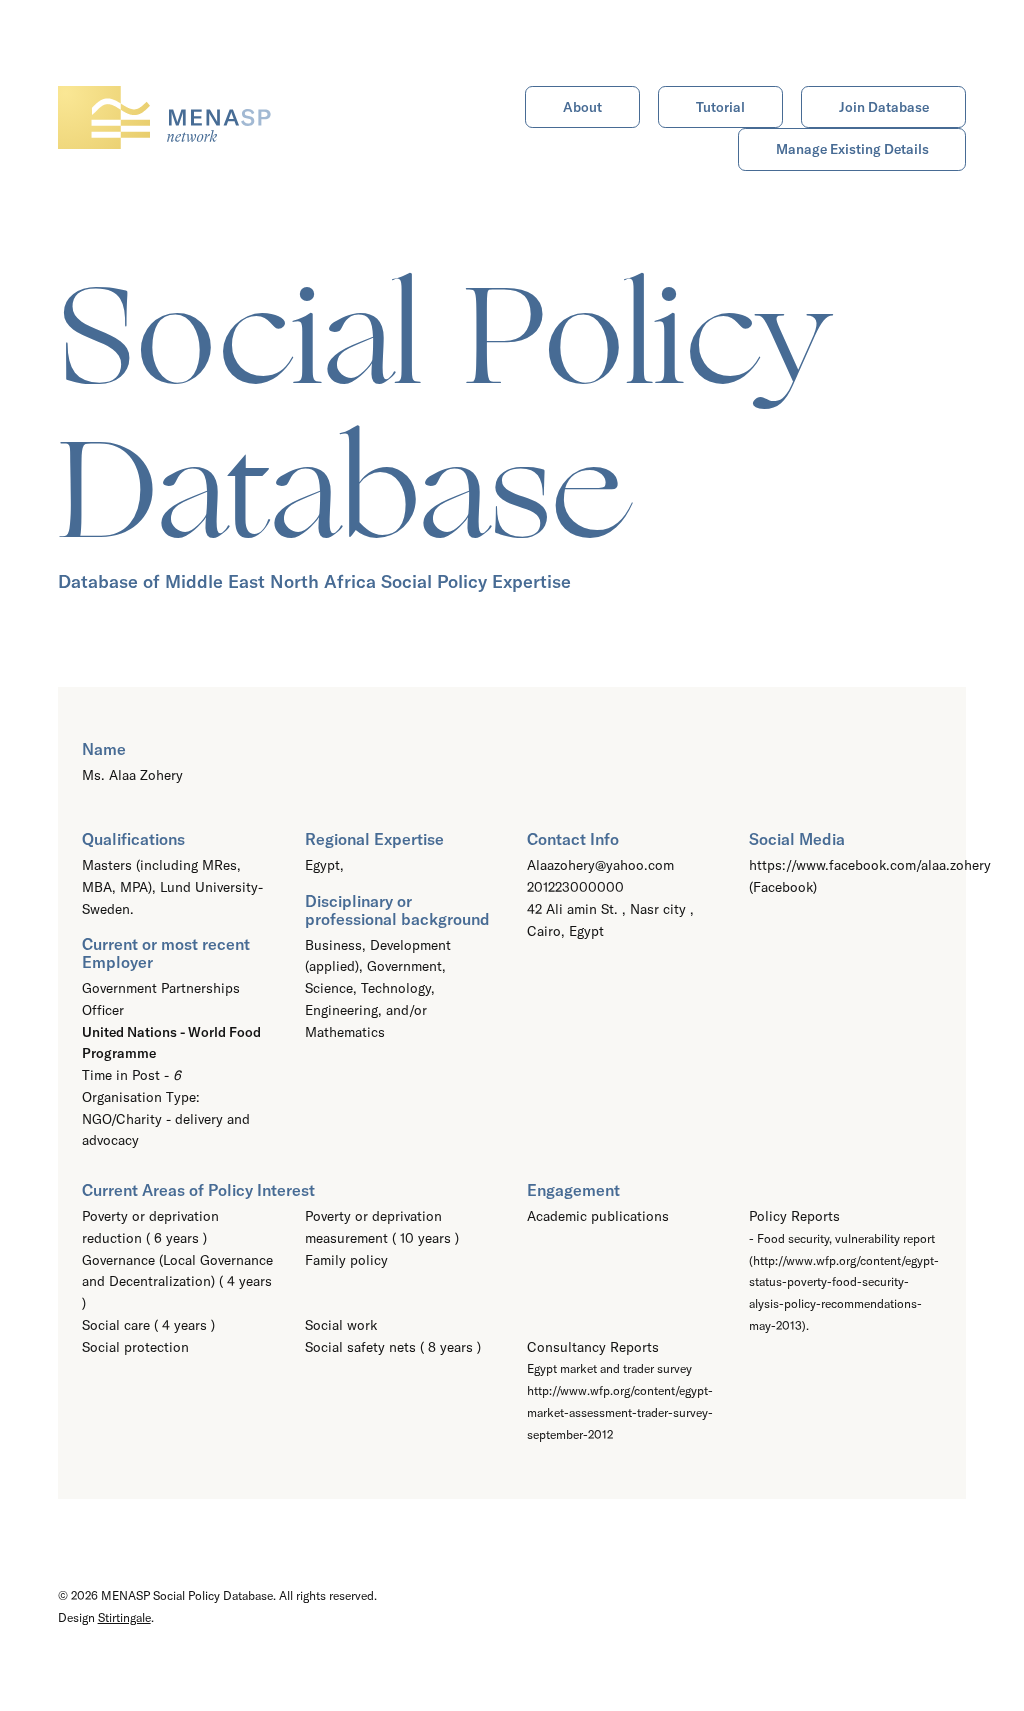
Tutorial (720, 107)
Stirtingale (124, 1617)
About (582, 107)
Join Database (884, 107)
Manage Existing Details (852, 149)
